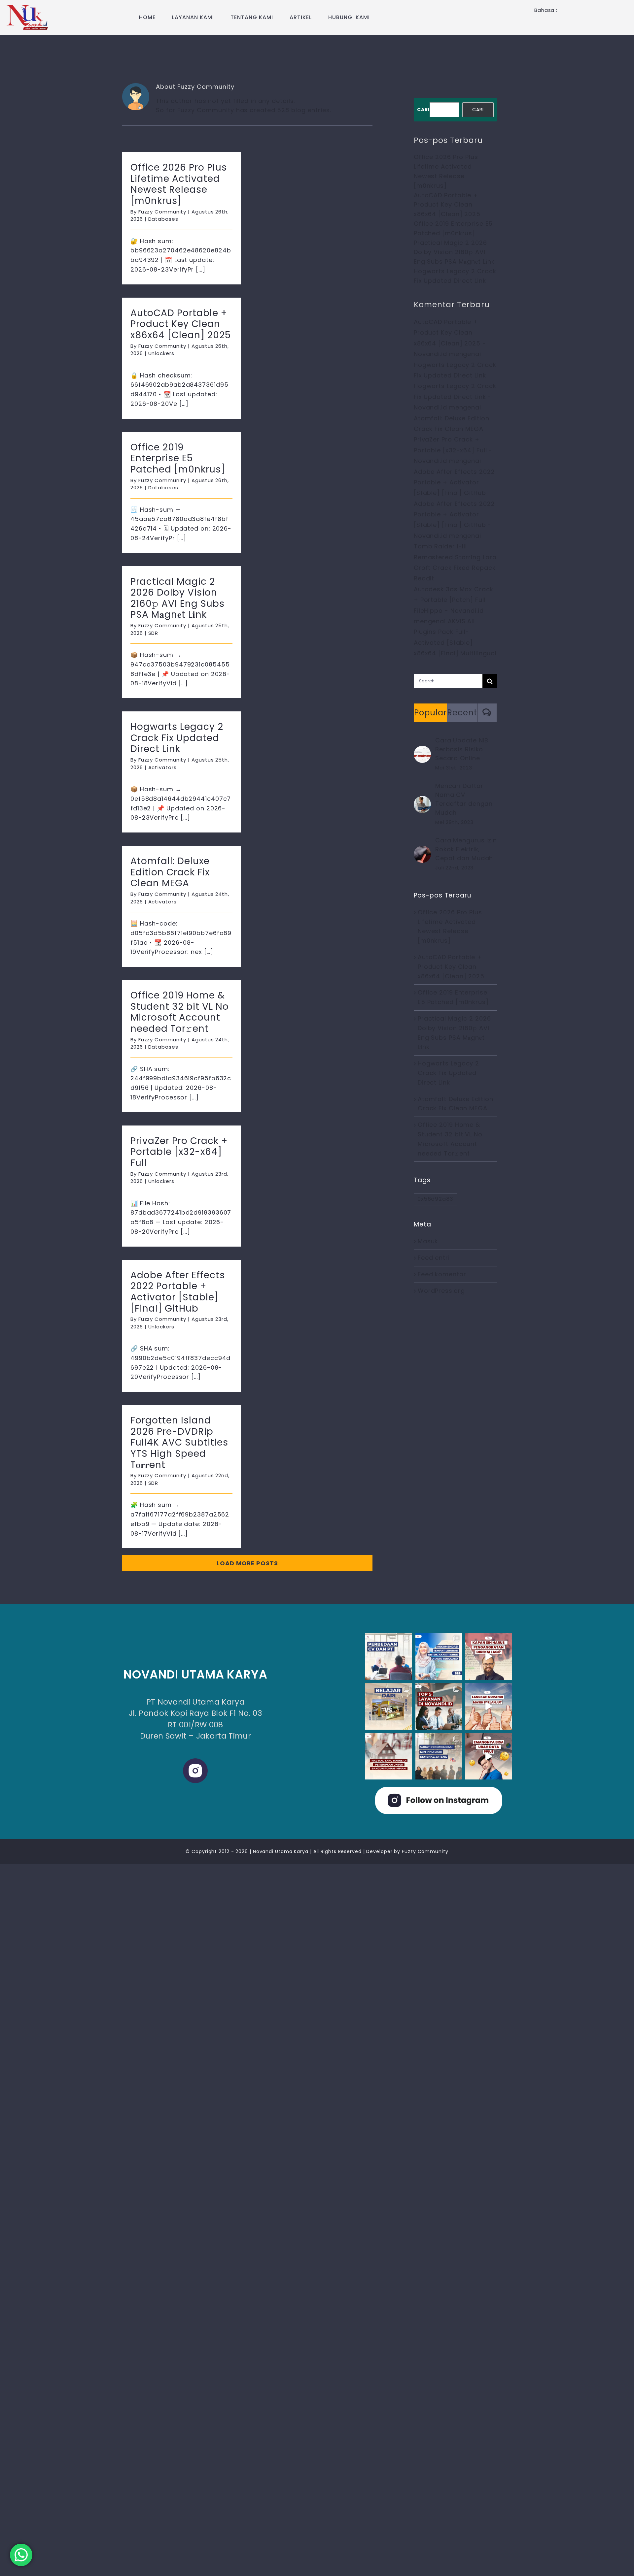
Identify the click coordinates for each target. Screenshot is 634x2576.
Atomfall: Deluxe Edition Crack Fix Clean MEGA (170, 872)
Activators (162, 767)
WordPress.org (441, 1291)
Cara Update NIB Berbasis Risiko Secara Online (462, 749)
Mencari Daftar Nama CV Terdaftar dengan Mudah (464, 799)
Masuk (428, 1241)
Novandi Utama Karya (281, 1851)
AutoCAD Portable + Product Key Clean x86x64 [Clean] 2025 (181, 324)
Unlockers (161, 353)
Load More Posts (247, 1563)
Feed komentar (442, 1274)
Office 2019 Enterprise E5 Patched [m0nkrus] (178, 458)
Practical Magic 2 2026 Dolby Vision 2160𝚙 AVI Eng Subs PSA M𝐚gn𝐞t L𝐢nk (177, 598)
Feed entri (434, 1258)
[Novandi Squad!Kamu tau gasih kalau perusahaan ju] (489, 1656)
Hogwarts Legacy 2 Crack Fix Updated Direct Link (177, 738)
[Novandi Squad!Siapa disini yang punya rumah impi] (388, 1756)
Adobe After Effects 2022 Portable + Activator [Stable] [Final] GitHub (178, 1292)
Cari (423, 110)
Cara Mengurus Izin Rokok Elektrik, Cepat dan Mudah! (466, 849)
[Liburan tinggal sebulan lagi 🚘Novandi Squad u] (439, 1656)
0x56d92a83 (435, 1199)
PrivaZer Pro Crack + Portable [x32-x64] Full (179, 1152)
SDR (153, 633)
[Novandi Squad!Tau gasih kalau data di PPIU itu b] (439, 1756)
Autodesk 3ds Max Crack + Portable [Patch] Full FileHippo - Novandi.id (454, 600)
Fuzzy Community (162, 212)
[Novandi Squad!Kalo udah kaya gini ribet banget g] (388, 1706)
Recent (462, 713)
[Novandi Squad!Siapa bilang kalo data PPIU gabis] (489, 1756)
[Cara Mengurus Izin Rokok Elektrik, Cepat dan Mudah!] (422, 850)
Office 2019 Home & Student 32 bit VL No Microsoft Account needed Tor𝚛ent (180, 1012)
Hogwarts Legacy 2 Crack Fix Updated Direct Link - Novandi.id (455, 397)
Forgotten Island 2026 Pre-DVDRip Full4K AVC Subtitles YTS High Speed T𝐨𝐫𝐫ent (179, 1442)
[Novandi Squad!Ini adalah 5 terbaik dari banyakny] (439, 1706)
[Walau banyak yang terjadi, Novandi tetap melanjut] (489, 1706)
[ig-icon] (195, 1761)
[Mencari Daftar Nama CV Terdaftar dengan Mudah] (422, 800)
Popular (430, 713)
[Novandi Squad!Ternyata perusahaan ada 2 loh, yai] (388, 1656)
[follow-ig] (439, 1790)
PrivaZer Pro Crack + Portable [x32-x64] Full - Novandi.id (453, 450)
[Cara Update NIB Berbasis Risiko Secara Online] (422, 750)
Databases (163, 219)
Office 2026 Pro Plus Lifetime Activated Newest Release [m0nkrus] (179, 184)
